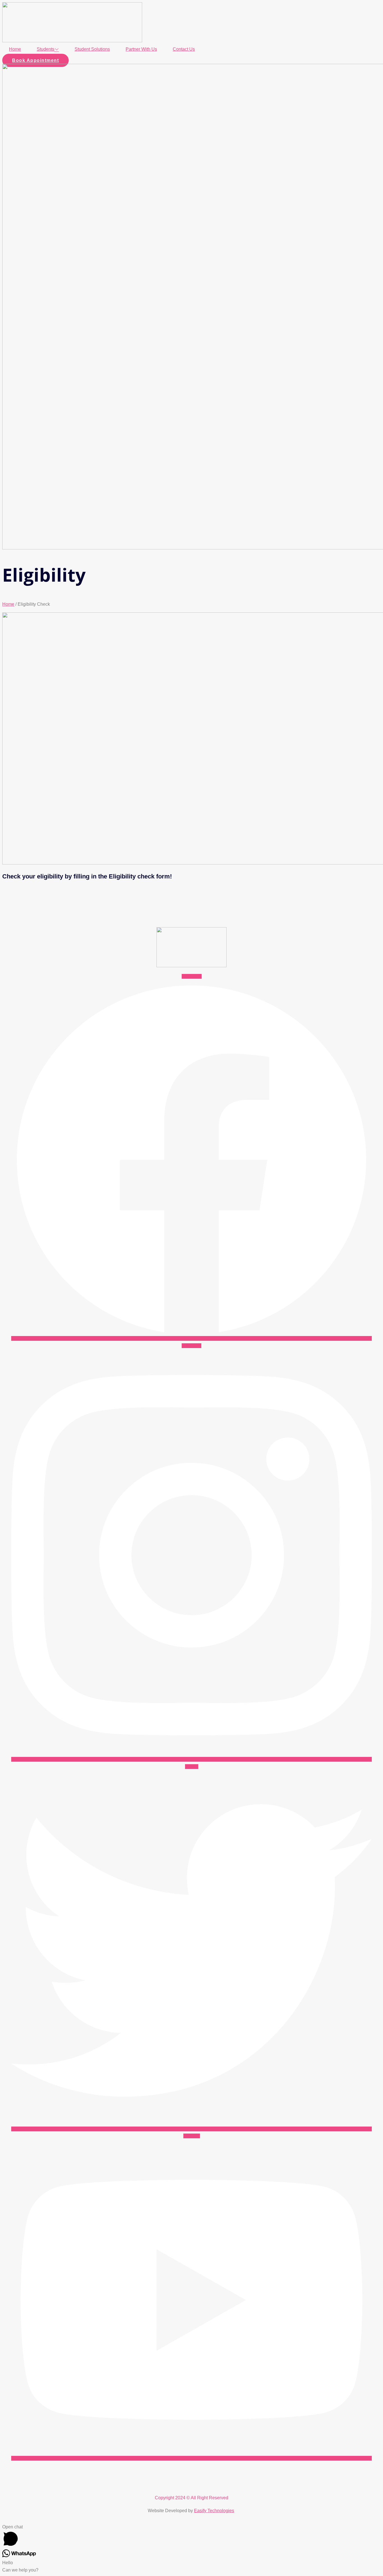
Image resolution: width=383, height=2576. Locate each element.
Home (15, 49)
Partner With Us (141, 49)
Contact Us (184, 49)
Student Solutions (92, 49)
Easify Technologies (214, 2511)
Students (46, 49)
